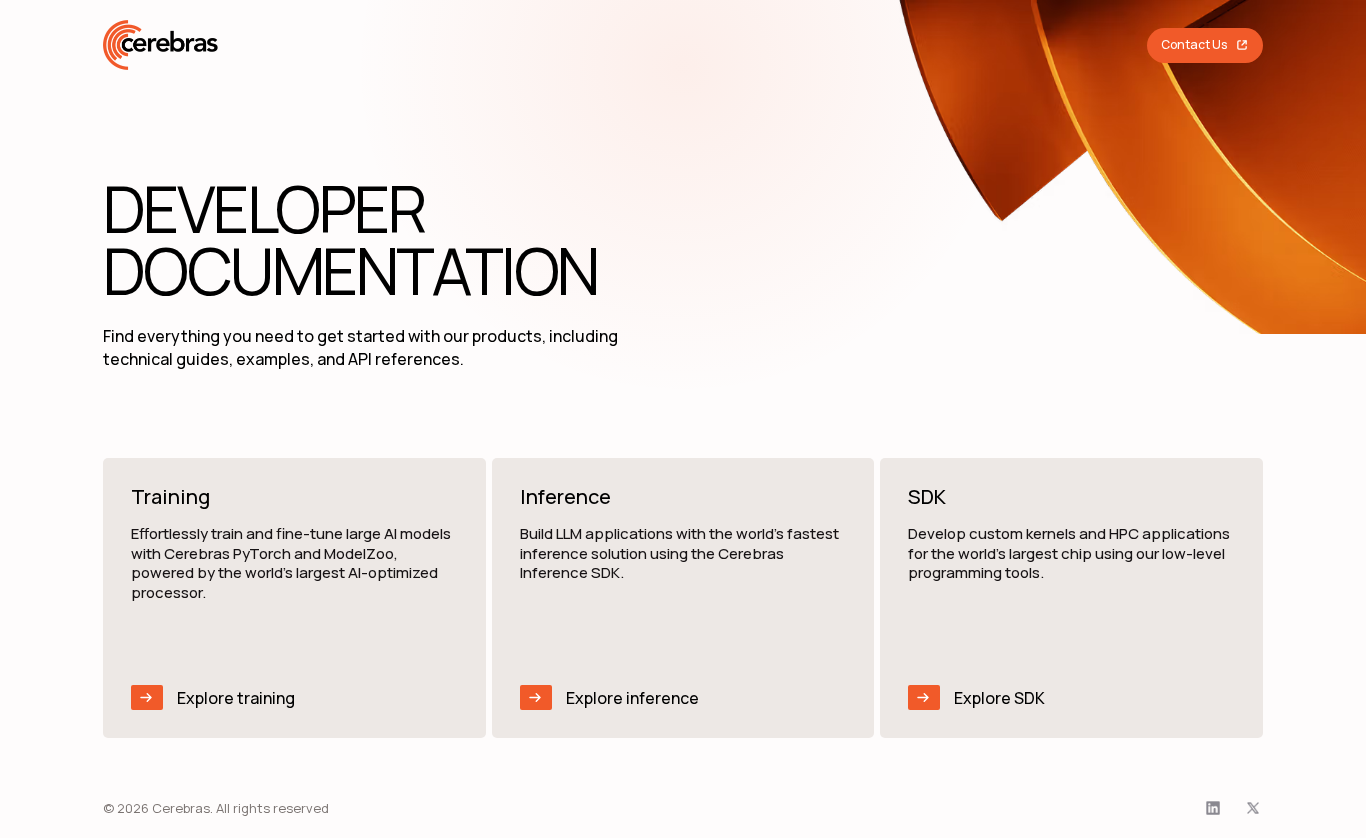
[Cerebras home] (161, 45)
